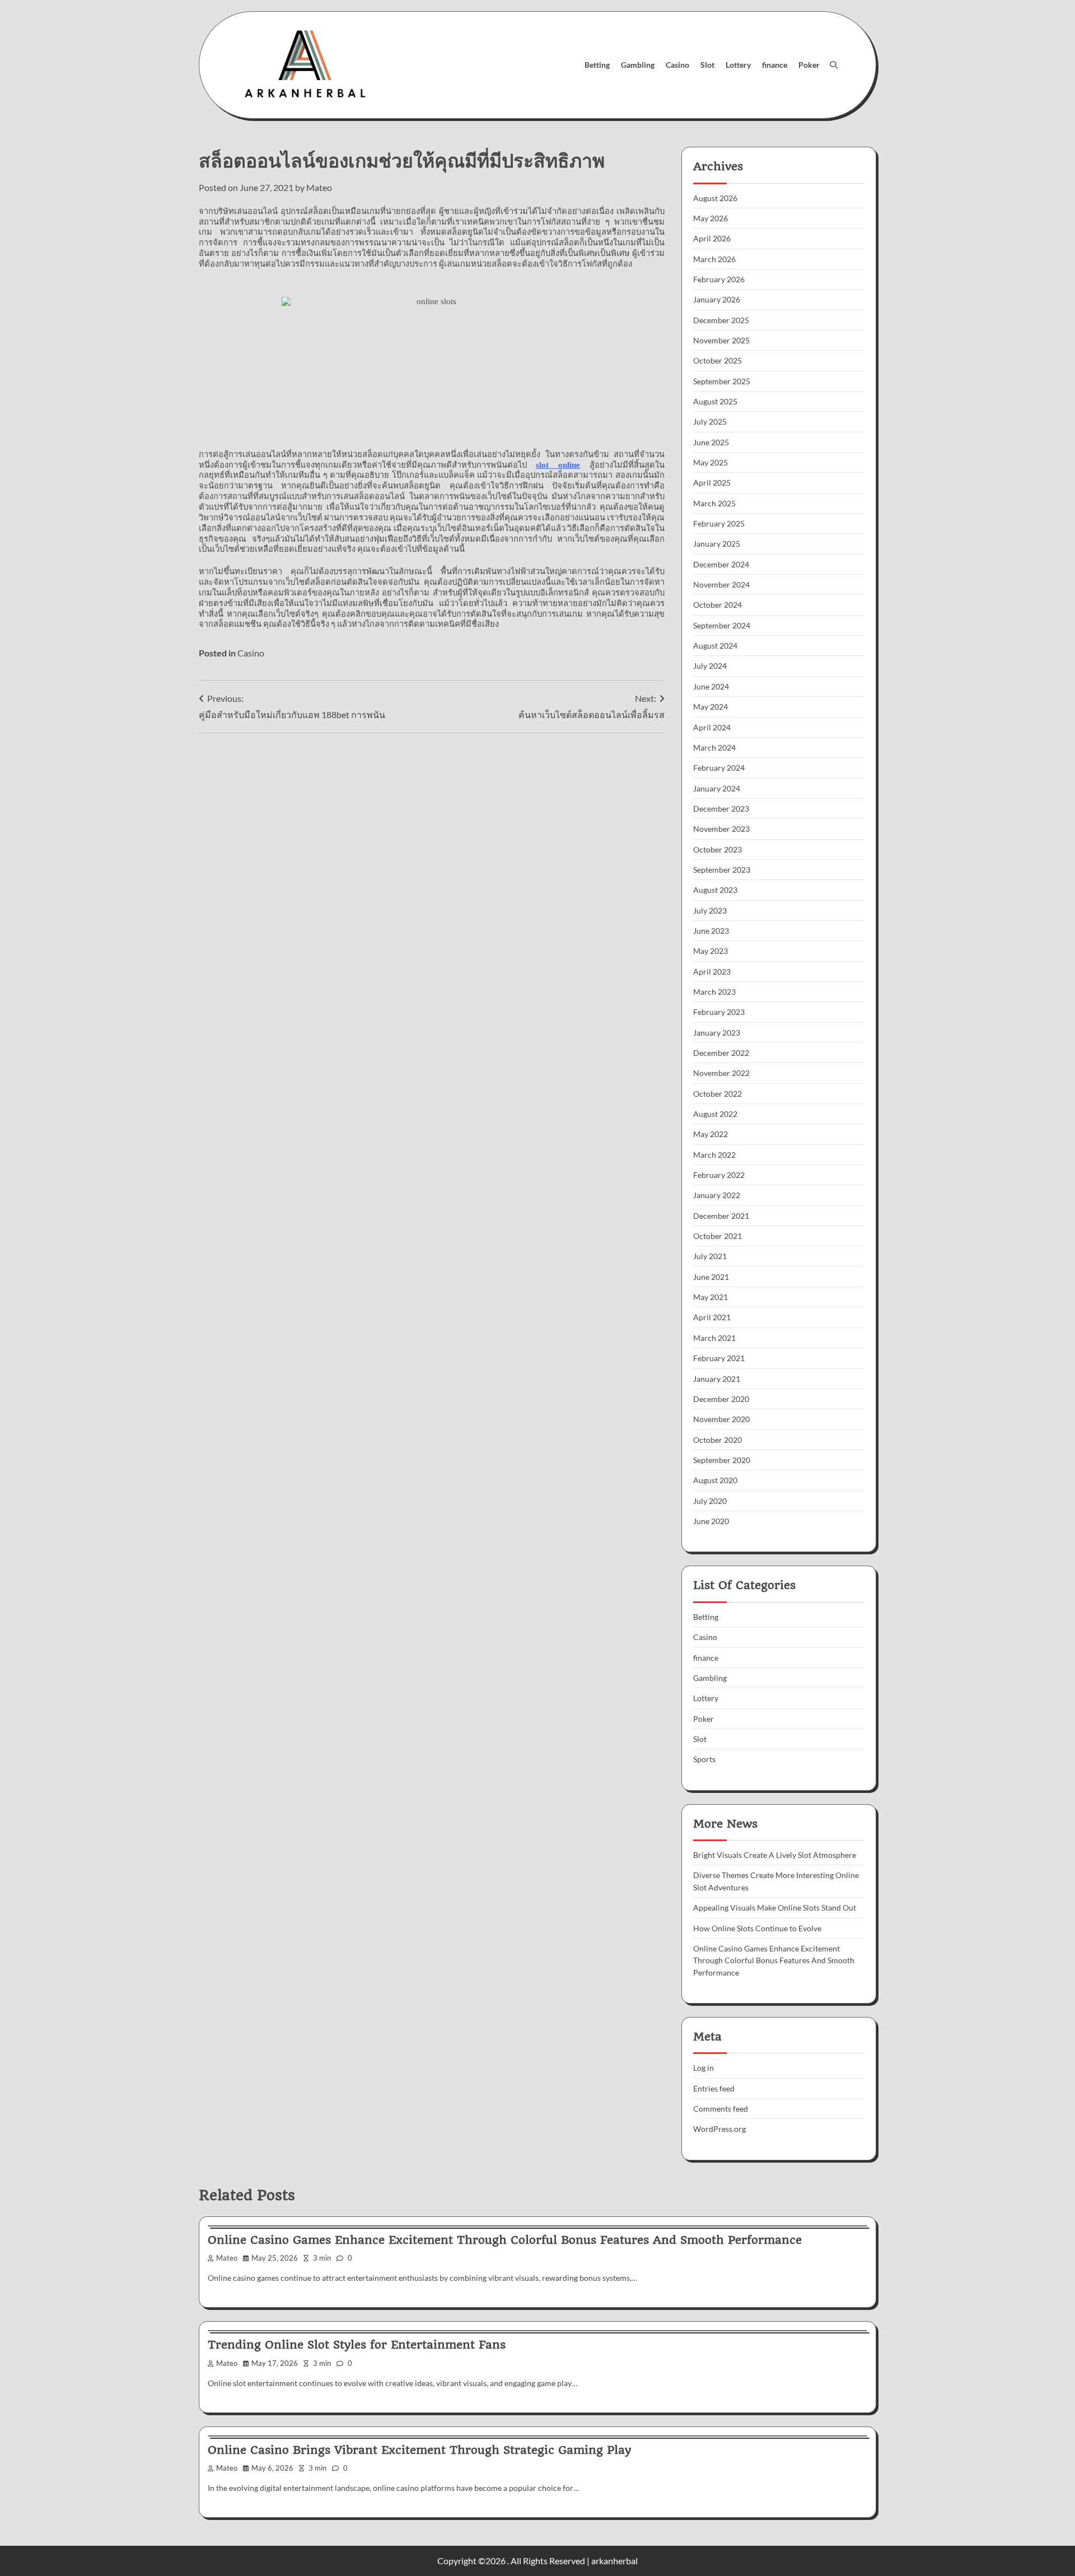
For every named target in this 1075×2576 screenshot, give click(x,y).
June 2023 (711, 931)
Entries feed (714, 2088)
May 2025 (711, 462)
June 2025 (711, 442)
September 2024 (722, 625)
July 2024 (710, 666)
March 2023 (714, 992)
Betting (597, 65)
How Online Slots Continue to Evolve (757, 1928)
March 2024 (714, 747)
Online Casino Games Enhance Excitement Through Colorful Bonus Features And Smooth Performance (774, 1960)
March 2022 (714, 1155)
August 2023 (715, 890)
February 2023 (719, 1012)
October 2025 (718, 360)
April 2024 (712, 727)
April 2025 (712, 483)
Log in (704, 2068)
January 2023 (717, 1033)
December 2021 (721, 1216)
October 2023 (718, 849)
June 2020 (711, 1521)
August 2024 (715, 646)
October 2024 (718, 605)
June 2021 (711, 1277)
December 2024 (721, 564)
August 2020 (715, 1480)
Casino (677, 65)
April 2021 (712, 1317)
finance (775, 65)
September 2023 (722, 870)
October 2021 (718, 1236)
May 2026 (711, 218)
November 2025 (721, 340)
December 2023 (721, 809)
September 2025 (722, 381)
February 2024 (719, 768)
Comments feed (721, 2109)
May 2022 (711, 1134)
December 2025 (721, 320)
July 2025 (710, 421)
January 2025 (717, 544)
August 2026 (715, 198)
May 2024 (711, 707)
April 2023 (712, 972)
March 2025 (714, 503)
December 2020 (721, 1399)
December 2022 (721, 1053)
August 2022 (715, 1114)
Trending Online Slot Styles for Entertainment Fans (357, 2345)
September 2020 (722, 1460)
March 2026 (714, 259)
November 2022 (721, 1073)
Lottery (738, 65)
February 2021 (719, 1358)
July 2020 (710, 1501)
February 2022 (719, 1175)
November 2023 (721, 829)
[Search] (834, 65)
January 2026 (717, 299)
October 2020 (718, 1440)
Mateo (319, 187)
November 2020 (721, 1419)
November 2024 (721, 584)
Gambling (638, 65)
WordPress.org (719, 2129)
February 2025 (719, 523)
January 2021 (717, 1379)
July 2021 (710, 1256)
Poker (809, 65)
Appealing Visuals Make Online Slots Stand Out (775, 1907)
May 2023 (711, 951)
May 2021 (711, 1297)
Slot (707, 65)
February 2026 (719, 279)
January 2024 (717, 788)
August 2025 (715, 401)
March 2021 (714, 1338)
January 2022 (717, 1195)
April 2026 (712, 238)
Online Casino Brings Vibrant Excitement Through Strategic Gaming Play (419, 2450)
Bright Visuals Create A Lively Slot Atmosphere (775, 1855)
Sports (704, 1759)
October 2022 (718, 1094)
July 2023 (710, 910)
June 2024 (711, 686)
